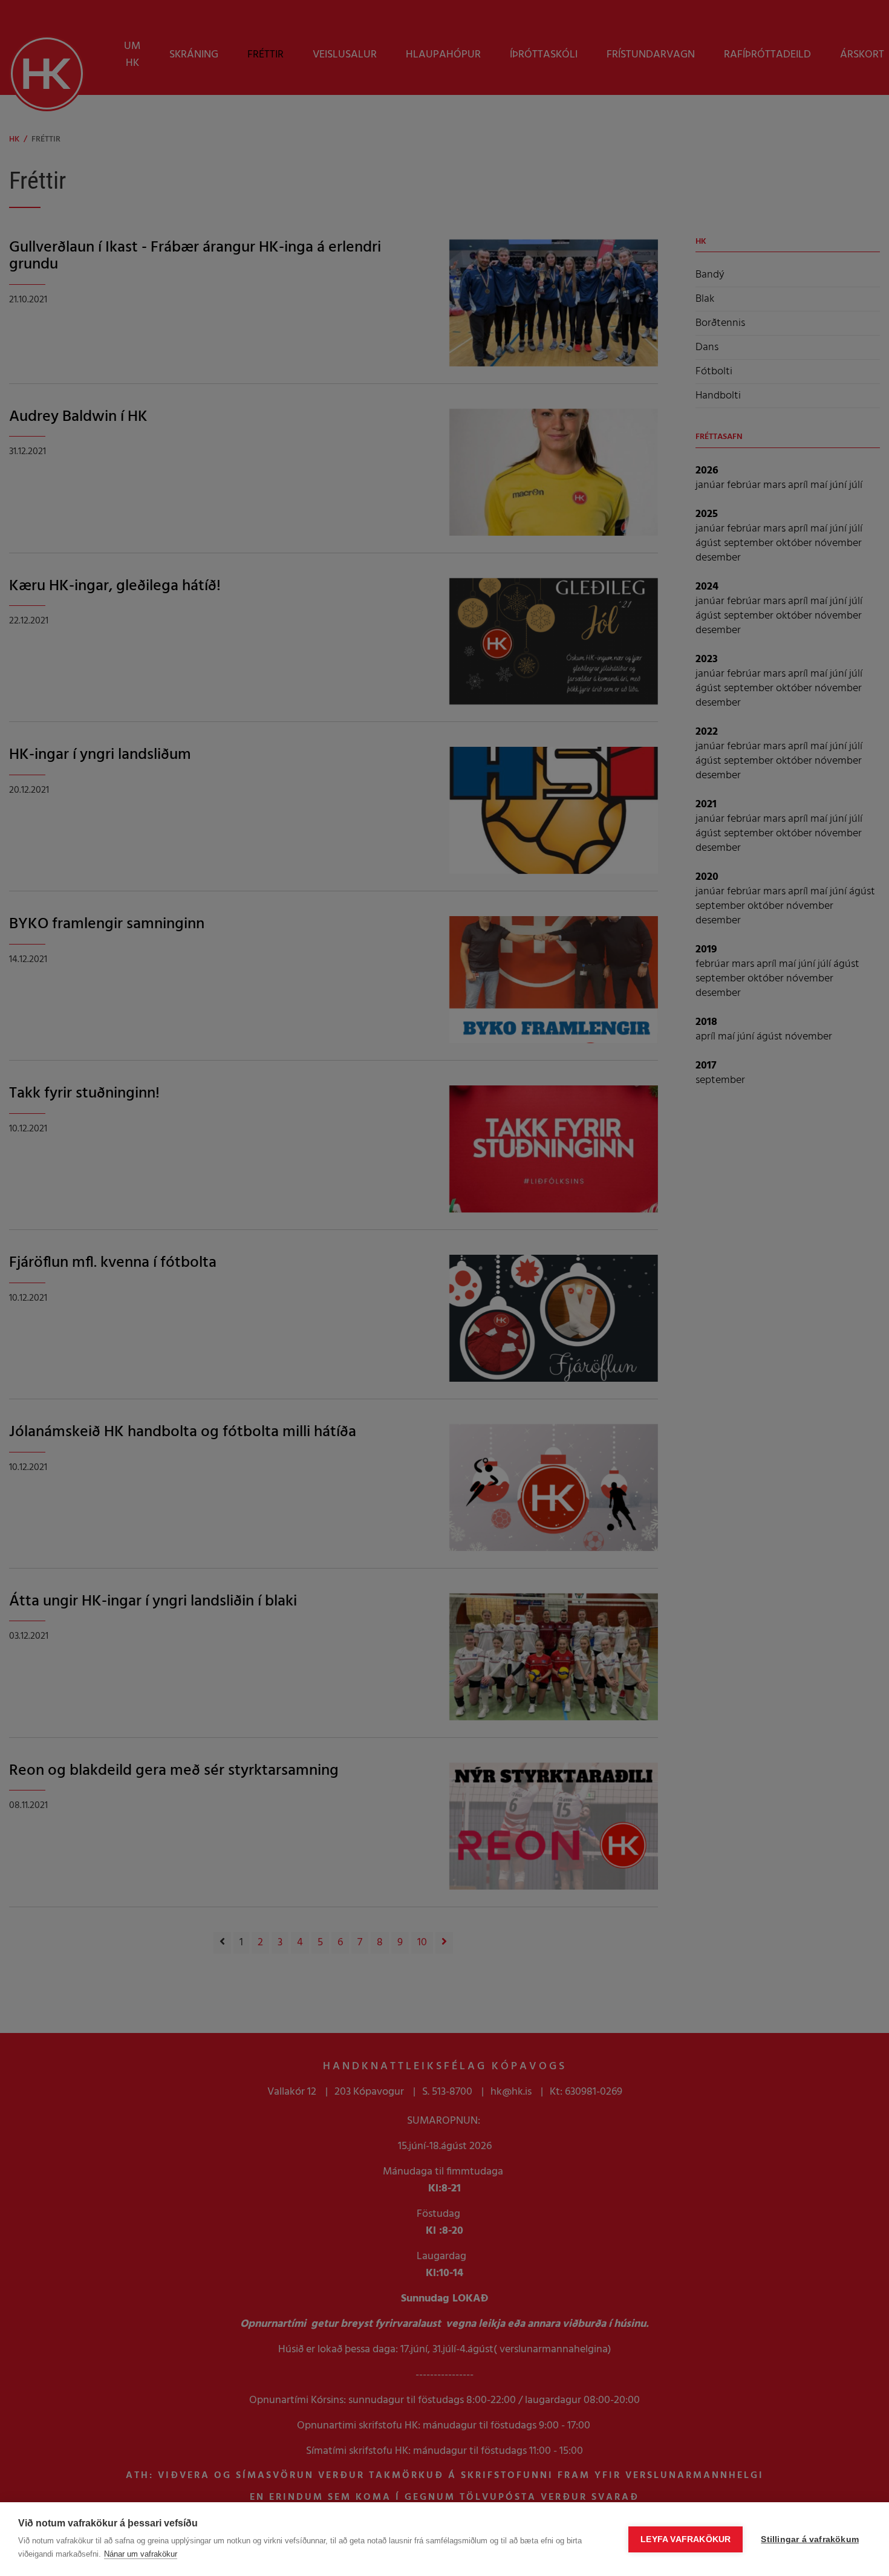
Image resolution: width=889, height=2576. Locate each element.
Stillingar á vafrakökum (810, 2539)
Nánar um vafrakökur (141, 2554)
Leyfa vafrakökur (685, 2539)
